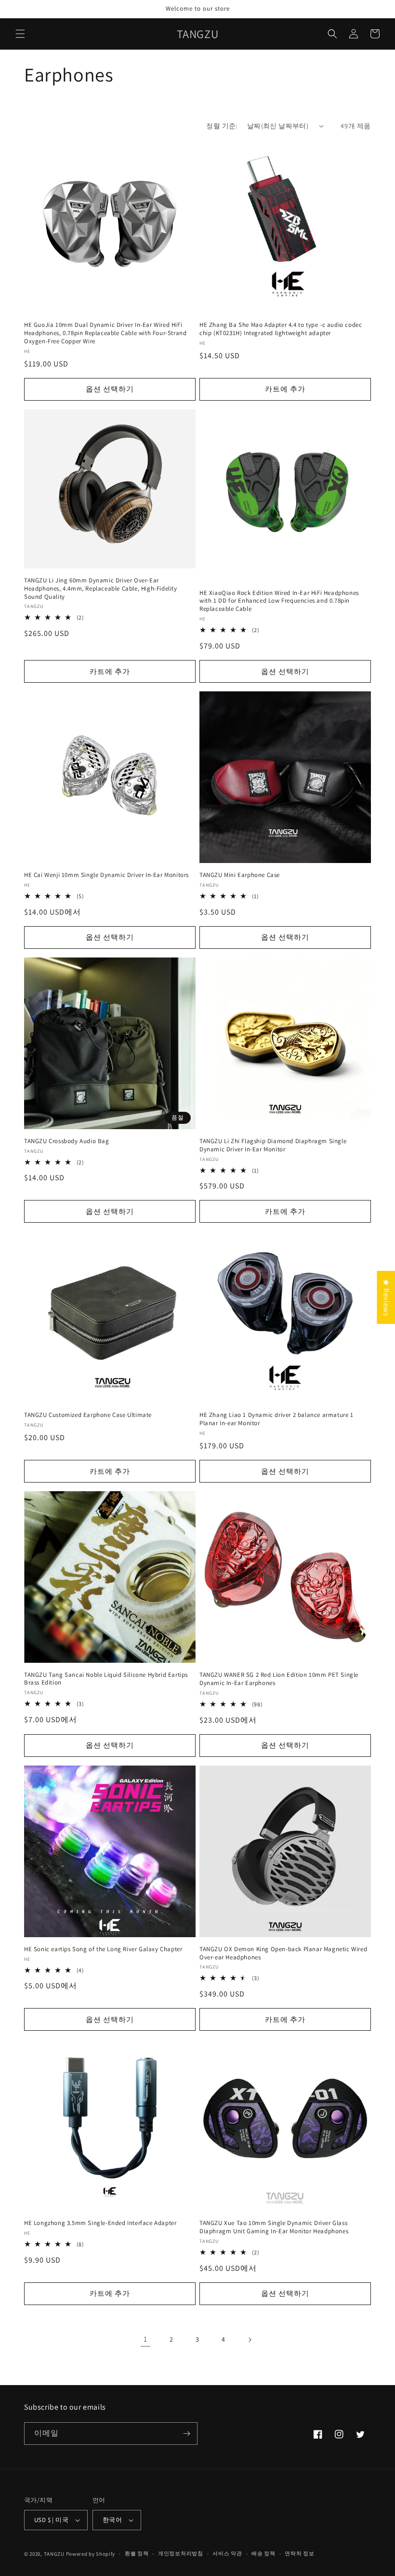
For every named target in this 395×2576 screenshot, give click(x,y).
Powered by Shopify (91, 2554)
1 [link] (145, 2339)
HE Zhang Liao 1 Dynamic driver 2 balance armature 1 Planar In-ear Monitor (276, 1419)
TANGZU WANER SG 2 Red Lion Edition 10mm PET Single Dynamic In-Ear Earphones (279, 1679)
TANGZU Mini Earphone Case (240, 875)
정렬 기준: (222, 126)
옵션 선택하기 (110, 389)
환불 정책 (137, 2553)
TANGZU (54, 2554)
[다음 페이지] (250, 2340)
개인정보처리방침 (181, 2553)
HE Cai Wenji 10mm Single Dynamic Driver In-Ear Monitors (106, 875)
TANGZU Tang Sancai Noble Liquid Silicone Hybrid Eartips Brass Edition (106, 1679)
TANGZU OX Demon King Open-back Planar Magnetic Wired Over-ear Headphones (283, 1953)
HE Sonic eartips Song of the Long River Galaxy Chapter (103, 1949)
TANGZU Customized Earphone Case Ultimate (88, 1415)
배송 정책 (263, 2553)
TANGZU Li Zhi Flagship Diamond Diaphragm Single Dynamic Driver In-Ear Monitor (273, 1145)
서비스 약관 (227, 2553)
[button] (20, 34)
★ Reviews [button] (386, 1297)
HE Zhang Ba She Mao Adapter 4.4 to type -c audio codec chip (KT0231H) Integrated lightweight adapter (281, 329)
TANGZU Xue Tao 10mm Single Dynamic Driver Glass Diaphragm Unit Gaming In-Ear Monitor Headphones (274, 2227)
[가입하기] (186, 2434)
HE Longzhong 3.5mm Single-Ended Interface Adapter (100, 2223)
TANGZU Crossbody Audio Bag (67, 1141)
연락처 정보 (299, 2553)
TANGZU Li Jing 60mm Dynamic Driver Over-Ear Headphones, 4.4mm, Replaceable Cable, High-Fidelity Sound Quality (101, 589)
